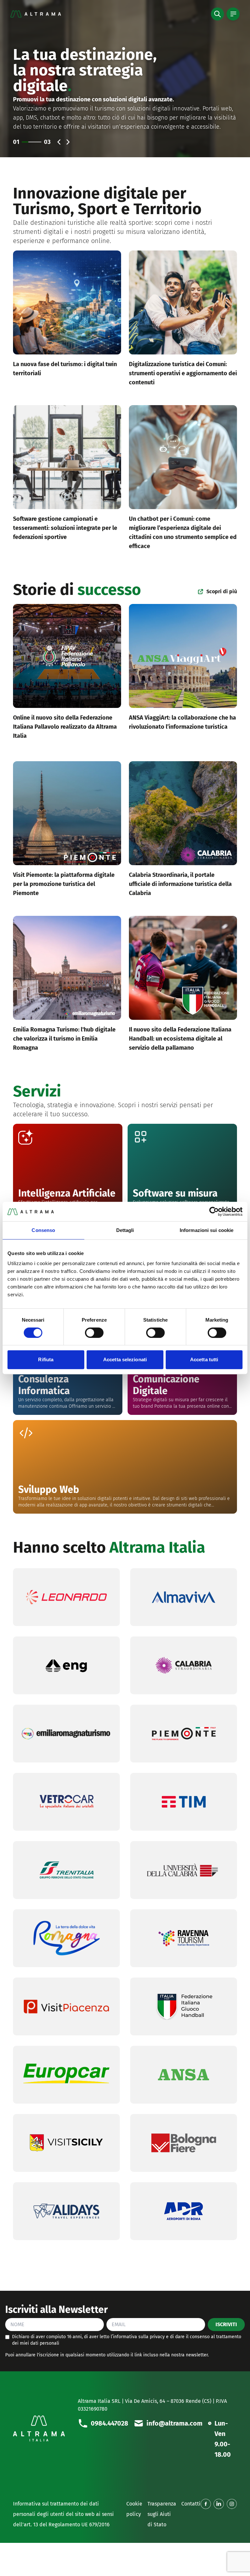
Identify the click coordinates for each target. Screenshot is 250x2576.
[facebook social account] (206, 2504)
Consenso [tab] (43, 1230)
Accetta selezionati (125, 1359)
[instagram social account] (232, 2504)
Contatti (191, 2504)
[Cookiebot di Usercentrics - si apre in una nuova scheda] (214, 1211)
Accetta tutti (204, 1359)
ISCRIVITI (226, 2324)
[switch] (94, 1333)
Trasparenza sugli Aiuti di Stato (162, 2514)
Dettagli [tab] (125, 1230)
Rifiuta (46, 1359)
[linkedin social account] (219, 2504)
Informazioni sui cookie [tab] (207, 1230)
